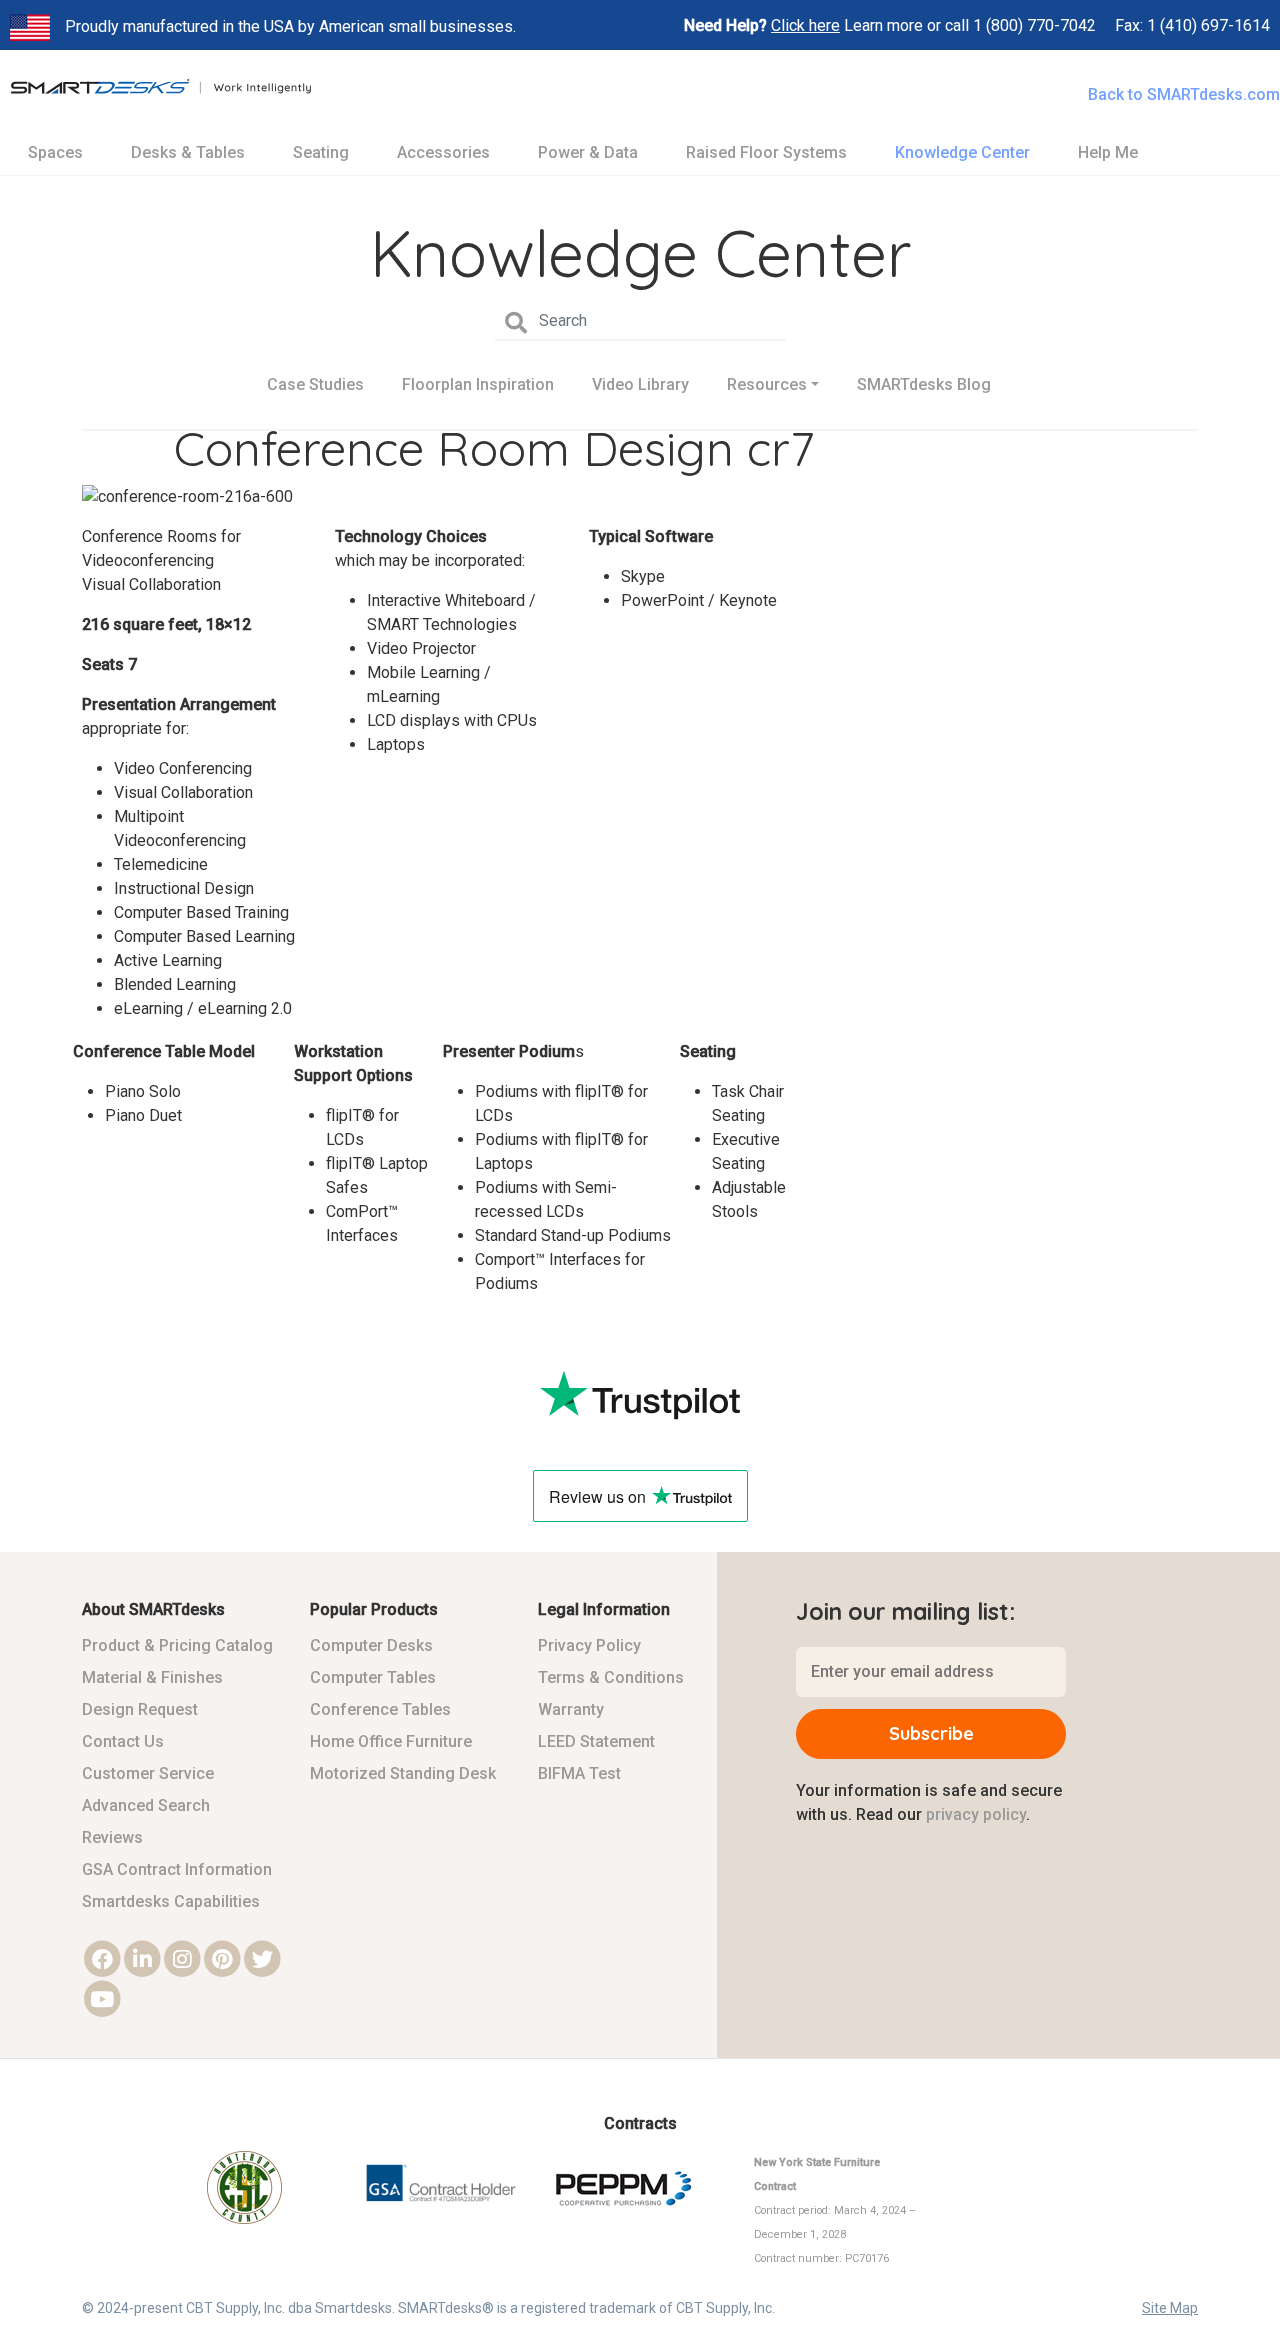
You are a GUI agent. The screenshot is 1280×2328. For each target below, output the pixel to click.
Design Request (140, 1709)
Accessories (443, 152)
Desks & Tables (188, 152)
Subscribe (931, 1733)
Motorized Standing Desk (403, 1773)
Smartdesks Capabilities (171, 1901)
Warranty (571, 1709)
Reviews (112, 1837)
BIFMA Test (579, 1773)
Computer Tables (373, 1677)
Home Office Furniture (391, 1741)
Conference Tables (380, 1709)
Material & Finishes (152, 1677)
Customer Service (148, 1773)
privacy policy (976, 1814)
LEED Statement (596, 1741)
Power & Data (588, 152)
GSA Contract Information (177, 1869)
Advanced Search (146, 1805)
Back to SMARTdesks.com (1184, 94)
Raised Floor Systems (766, 152)
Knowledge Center (962, 152)
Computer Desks (371, 1645)
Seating (321, 152)
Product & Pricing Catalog (177, 1645)
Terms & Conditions (611, 1677)
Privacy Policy (589, 1645)
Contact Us (123, 1741)
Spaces (55, 152)
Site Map (1170, 2308)
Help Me (1108, 152)
